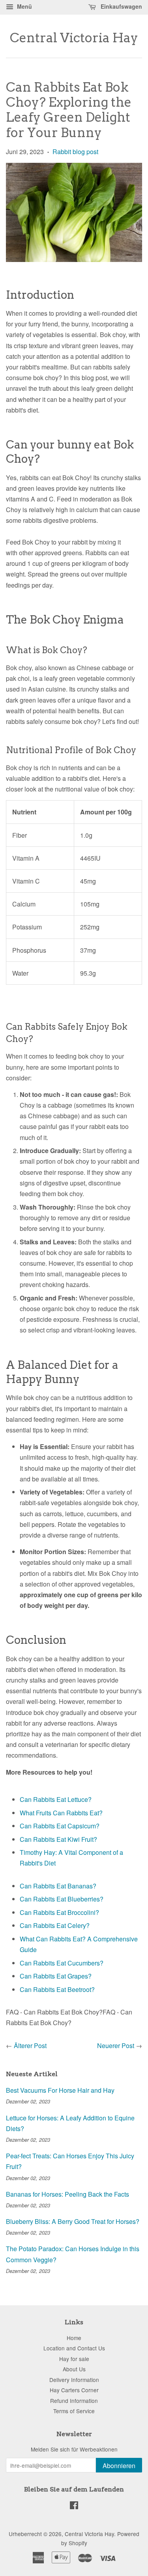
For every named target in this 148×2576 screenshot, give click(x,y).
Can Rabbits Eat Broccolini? (59, 1912)
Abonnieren (119, 2466)
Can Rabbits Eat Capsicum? (60, 1826)
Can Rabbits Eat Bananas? (58, 1886)
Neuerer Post (116, 2046)
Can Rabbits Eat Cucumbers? (62, 1963)
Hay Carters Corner (74, 2390)
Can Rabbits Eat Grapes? (56, 1976)
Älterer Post (30, 2046)
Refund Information (74, 2401)
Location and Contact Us (74, 2348)
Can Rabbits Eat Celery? (55, 1925)
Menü (24, 6)
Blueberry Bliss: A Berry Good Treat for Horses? (73, 2221)
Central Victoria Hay (74, 38)
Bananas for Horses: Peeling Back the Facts (67, 2194)
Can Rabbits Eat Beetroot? (57, 1989)
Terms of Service (74, 2411)
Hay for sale (74, 2359)
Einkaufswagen (121, 6)
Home (74, 2338)
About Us (74, 2369)
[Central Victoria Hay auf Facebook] (74, 2506)
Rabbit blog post (75, 152)
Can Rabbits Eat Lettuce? (56, 1799)
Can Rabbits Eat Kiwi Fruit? (58, 1839)
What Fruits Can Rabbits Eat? (61, 1813)
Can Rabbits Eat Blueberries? (62, 1899)
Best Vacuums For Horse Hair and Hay (60, 2090)
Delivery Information (74, 2380)
